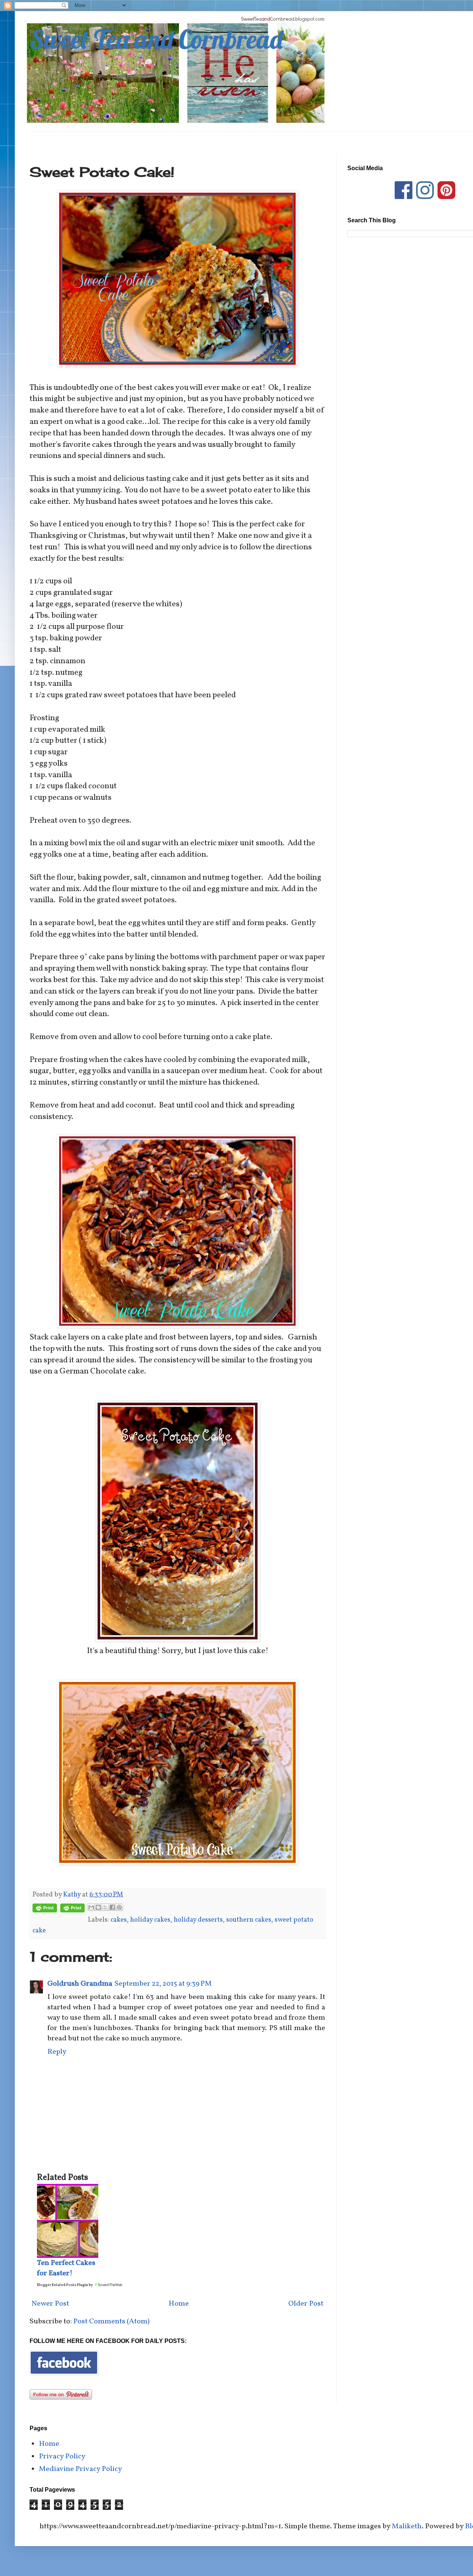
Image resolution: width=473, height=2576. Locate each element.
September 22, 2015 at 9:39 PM (163, 1984)
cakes (119, 1920)
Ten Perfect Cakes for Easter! (66, 2268)
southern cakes (249, 1920)
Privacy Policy (62, 2457)
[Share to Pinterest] (119, 1907)
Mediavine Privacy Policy (80, 2469)
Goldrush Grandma (80, 1984)
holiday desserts (198, 1920)
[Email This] (91, 1907)
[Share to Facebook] (112, 1907)
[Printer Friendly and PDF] (45, 1910)
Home (179, 2304)
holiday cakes (150, 1920)
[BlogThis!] (98, 1907)
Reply (57, 2052)
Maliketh (407, 2526)
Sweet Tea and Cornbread (156, 39)
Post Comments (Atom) (111, 2322)
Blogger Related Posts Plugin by (65, 2285)
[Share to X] (105, 1907)
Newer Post (50, 2304)
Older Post (306, 2304)
